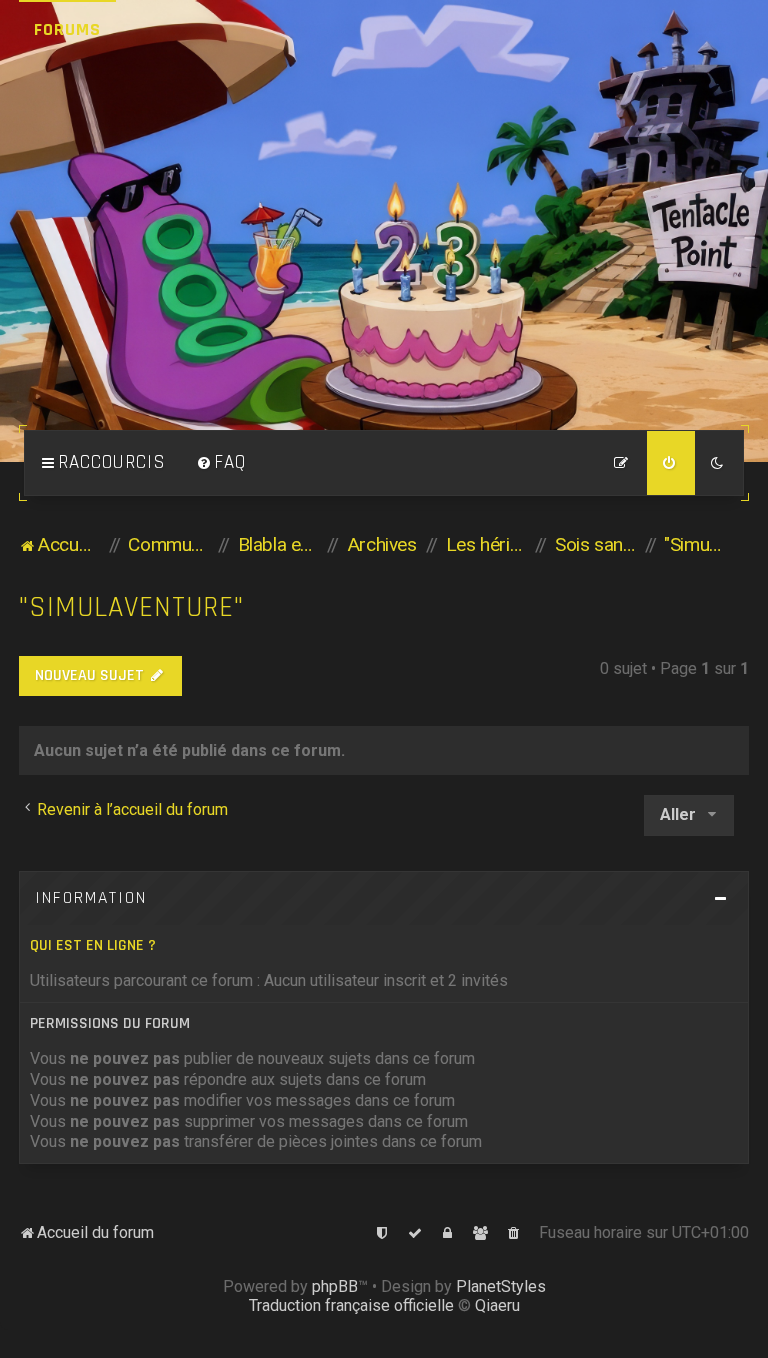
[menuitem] (221, 463)
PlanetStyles (501, 1286)
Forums (67, 29)
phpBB (335, 1286)
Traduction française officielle (351, 1305)
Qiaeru (497, 1305)
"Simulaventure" (131, 607)
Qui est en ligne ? (93, 945)
